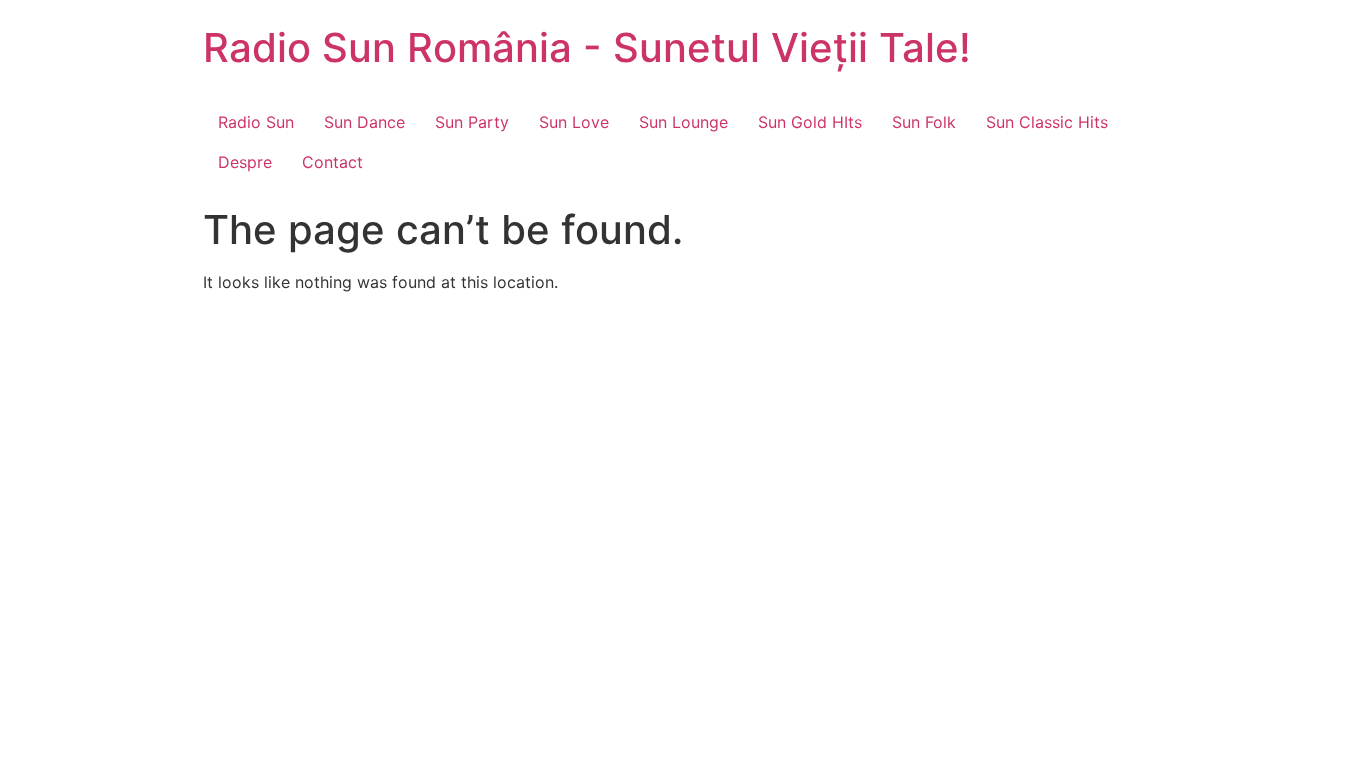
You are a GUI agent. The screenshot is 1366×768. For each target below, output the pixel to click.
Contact (332, 162)
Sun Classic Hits (1047, 122)
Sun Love (574, 122)
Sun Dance (364, 122)
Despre (245, 162)
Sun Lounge (683, 122)
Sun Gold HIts (810, 122)
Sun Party (472, 122)
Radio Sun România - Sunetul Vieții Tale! (587, 47)
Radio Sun (256, 122)
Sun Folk (924, 122)
